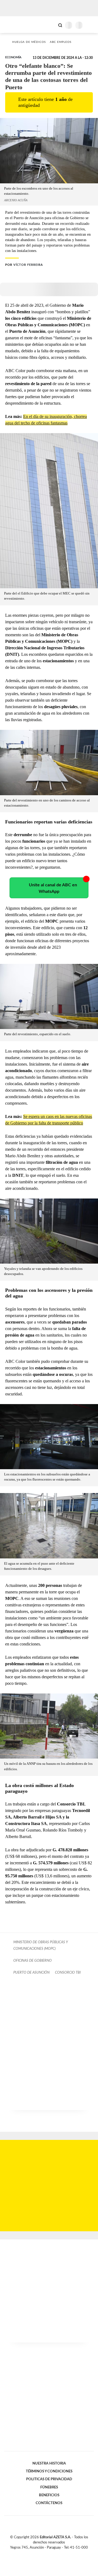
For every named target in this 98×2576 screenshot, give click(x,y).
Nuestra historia (49, 2463)
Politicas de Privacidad (49, 2479)
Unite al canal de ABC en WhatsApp (53, 888)
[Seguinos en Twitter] (47, 2554)
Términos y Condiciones (49, 2471)
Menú (91, 25)
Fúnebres (49, 2487)
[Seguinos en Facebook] (41, 2554)
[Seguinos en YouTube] (53, 2554)
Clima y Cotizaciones (51, 25)
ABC (14, 25)
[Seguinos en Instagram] (58, 2554)
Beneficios (49, 2495)
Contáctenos (49, 2503)
